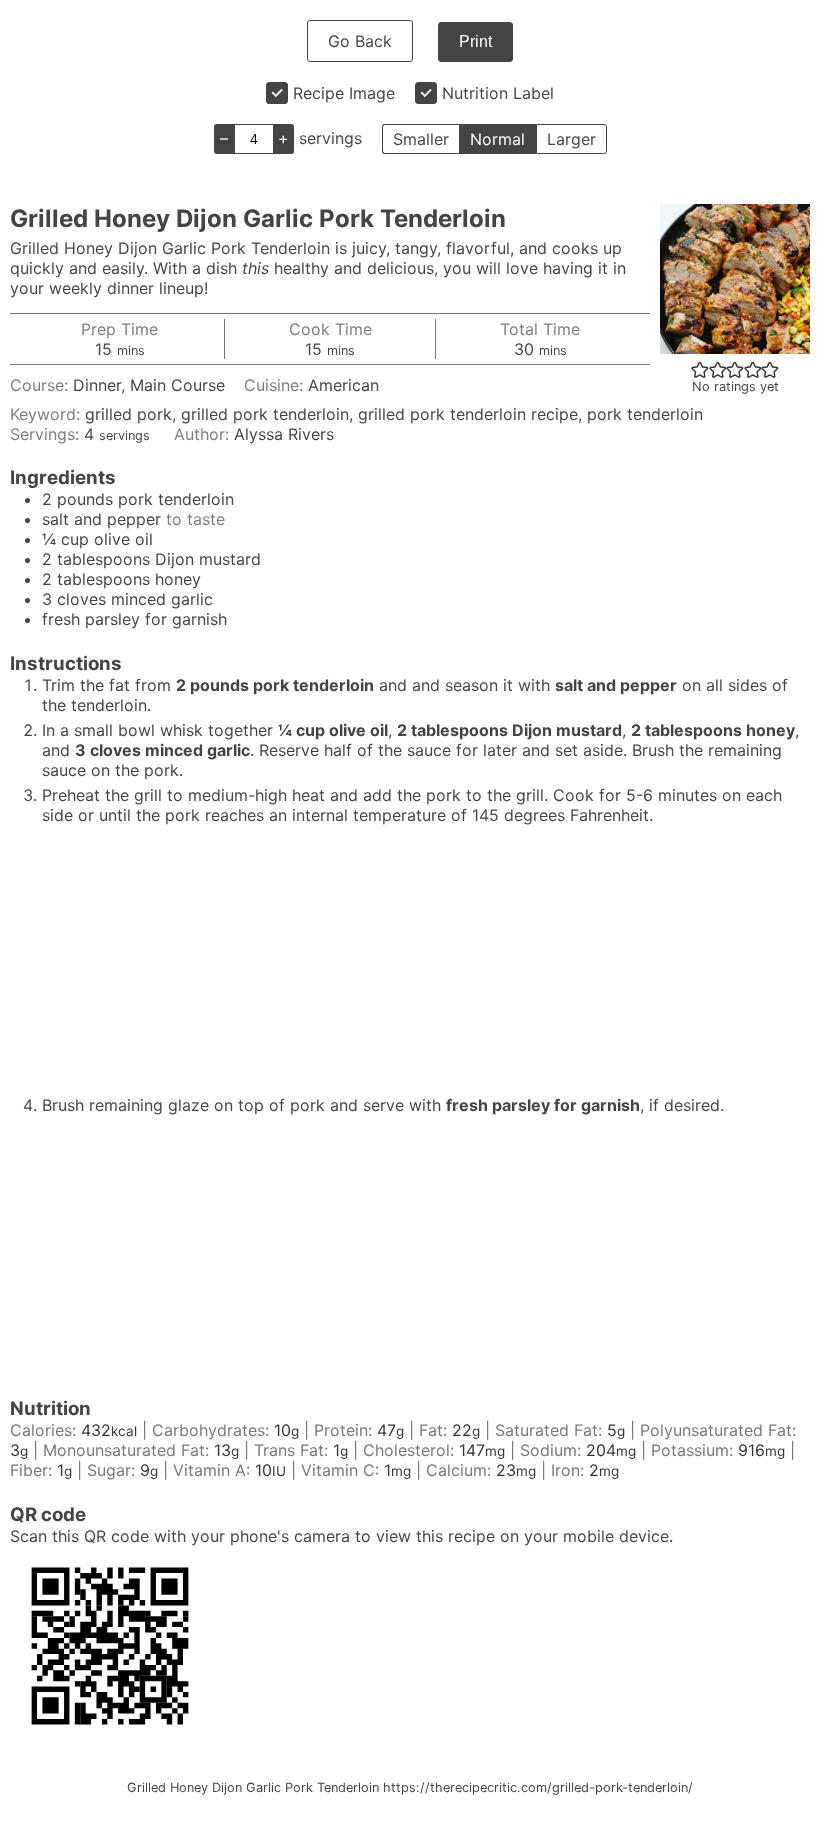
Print (475, 41)
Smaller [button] (421, 139)
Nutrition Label (498, 93)
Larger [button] (571, 139)
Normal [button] (497, 139)
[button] (700, 369)
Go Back (360, 41)
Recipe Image (344, 93)
